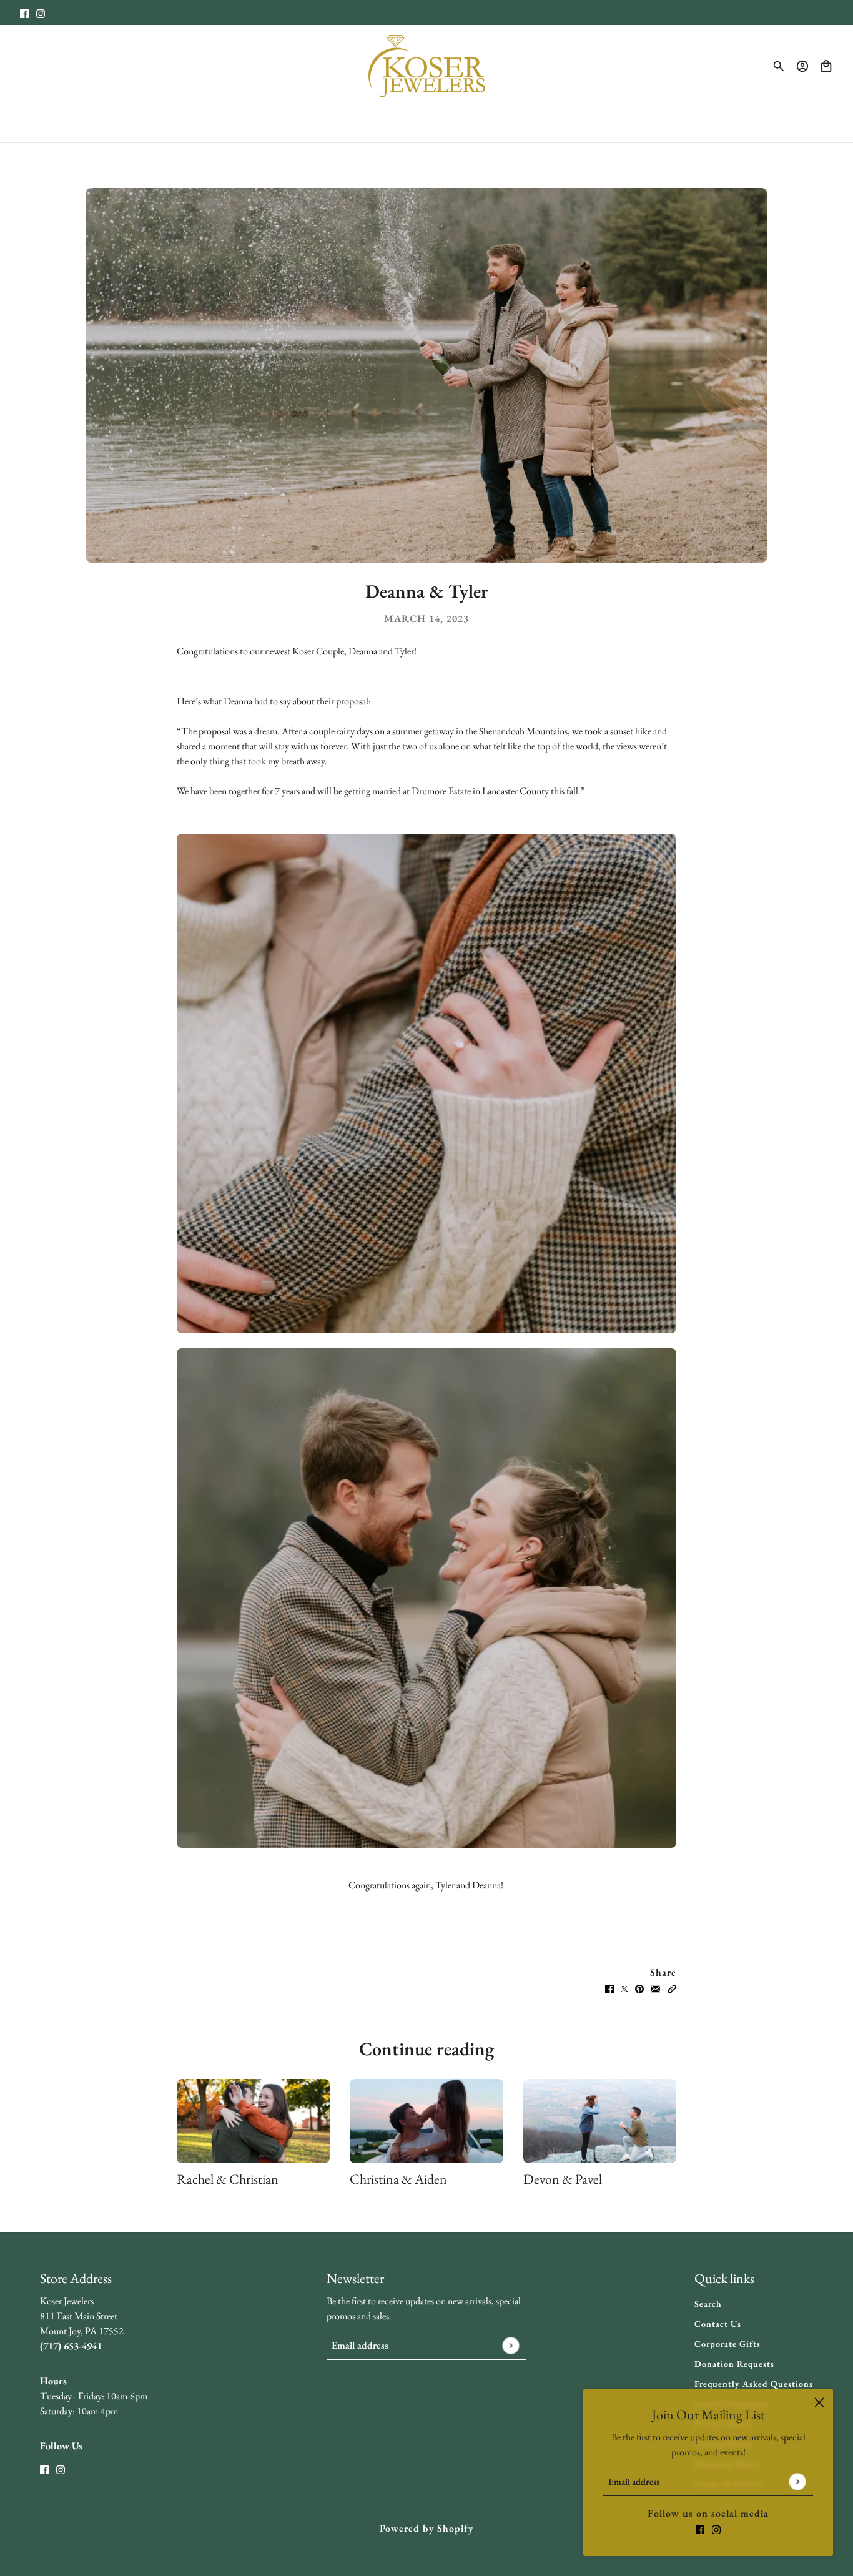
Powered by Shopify (426, 2528)
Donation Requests (734, 2364)
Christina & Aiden (398, 2179)
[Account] (802, 66)
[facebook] (24, 12)
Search (708, 2304)
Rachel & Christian (228, 2179)
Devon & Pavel (563, 2179)
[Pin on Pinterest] (639, 1988)
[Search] (779, 66)
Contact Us (718, 2324)
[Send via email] (656, 1988)
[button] (672, 1988)
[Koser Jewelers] (427, 66)
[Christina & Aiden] (426, 2121)
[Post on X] (624, 1988)
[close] (819, 2402)
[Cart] (826, 66)
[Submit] (797, 2481)
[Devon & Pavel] (600, 2121)
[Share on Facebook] (609, 1988)
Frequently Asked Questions (754, 2384)
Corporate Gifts (727, 2344)
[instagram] (41, 12)
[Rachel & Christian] (253, 2121)
